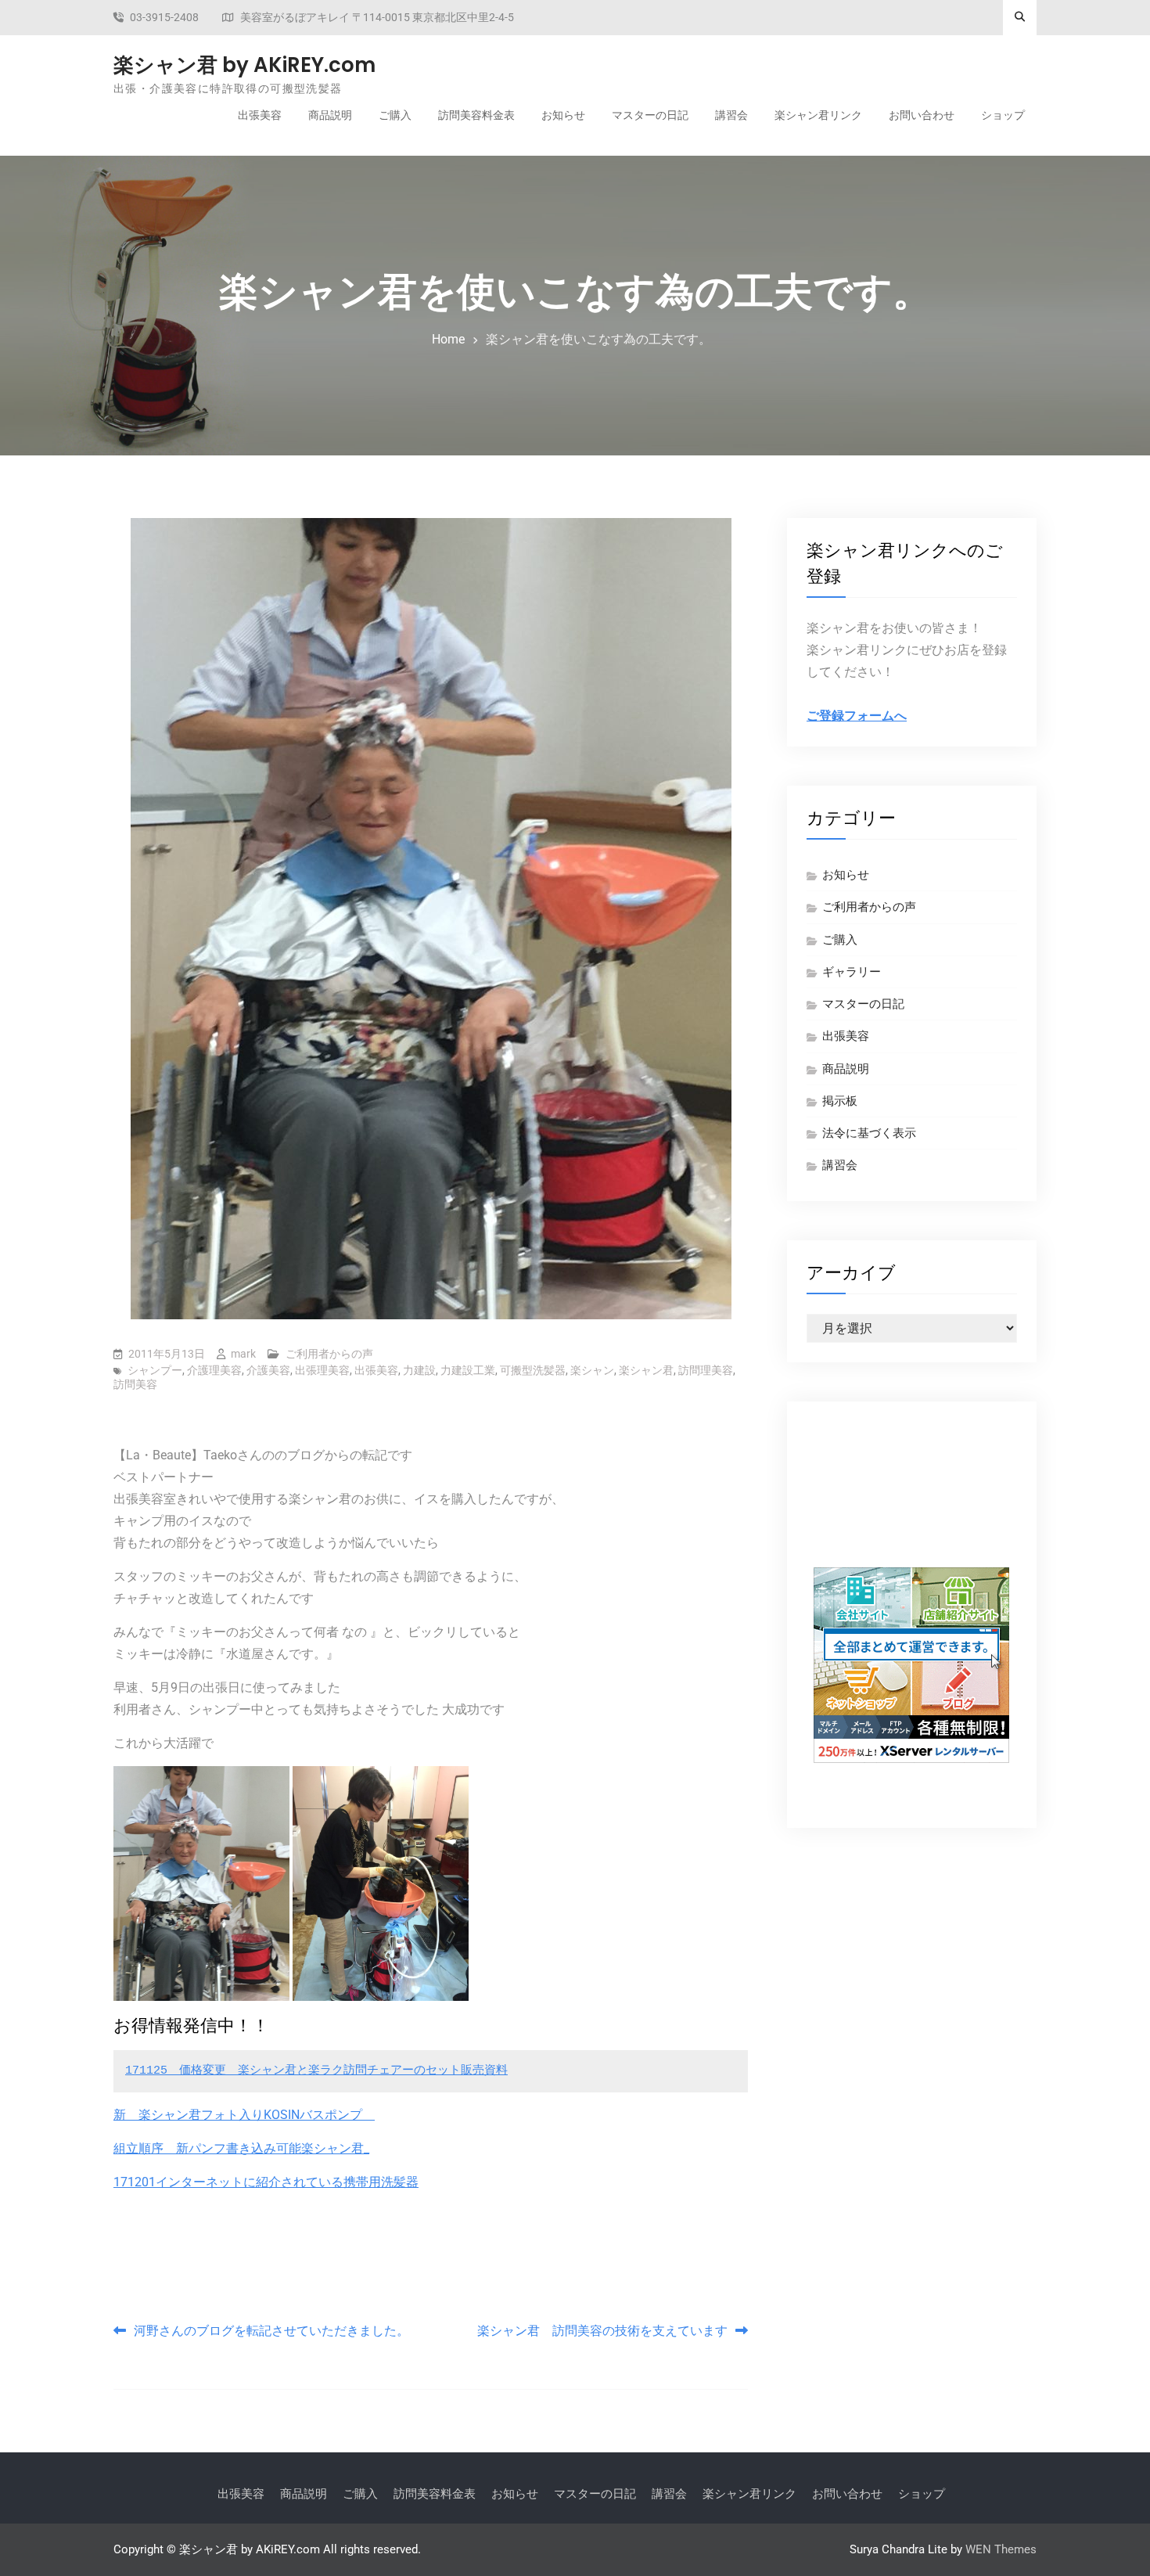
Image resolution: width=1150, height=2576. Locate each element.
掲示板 (840, 1101)
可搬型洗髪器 (533, 1370)
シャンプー (155, 1370)
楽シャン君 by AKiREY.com (244, 65)
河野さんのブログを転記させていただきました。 (271, 2331)
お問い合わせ (922, 115)
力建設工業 (468, 1370)
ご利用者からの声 (329, 1354)
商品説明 (330, 115)
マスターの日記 (650, 115)
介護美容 (268, 1370)
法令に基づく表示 (869, 1133)
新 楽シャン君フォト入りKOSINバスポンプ (244, 2115)
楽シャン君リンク (818, 115)
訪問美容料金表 (476, 115)
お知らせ (563, 115)
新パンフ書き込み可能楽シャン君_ (273, 2148)
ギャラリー (852, 972)
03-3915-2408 (164, 18)
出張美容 (260, 115)
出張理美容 (322, 1370)
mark (243, 1354)
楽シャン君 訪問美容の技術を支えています (602, 2331)
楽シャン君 (646, 1370)
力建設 (419, 1370)
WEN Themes (1001, 2549)
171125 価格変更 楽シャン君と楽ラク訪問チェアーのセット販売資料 (316, 2071)
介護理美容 (214, 1370)
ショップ (1003, 115)
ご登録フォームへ (857, 716)
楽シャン (592, 1370)
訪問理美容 (706, 1370)
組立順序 (145, 2148)
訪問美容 (135, 1384)
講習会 (731, 115)
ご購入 (395, 115)
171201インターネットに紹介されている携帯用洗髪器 (266, 2182)
